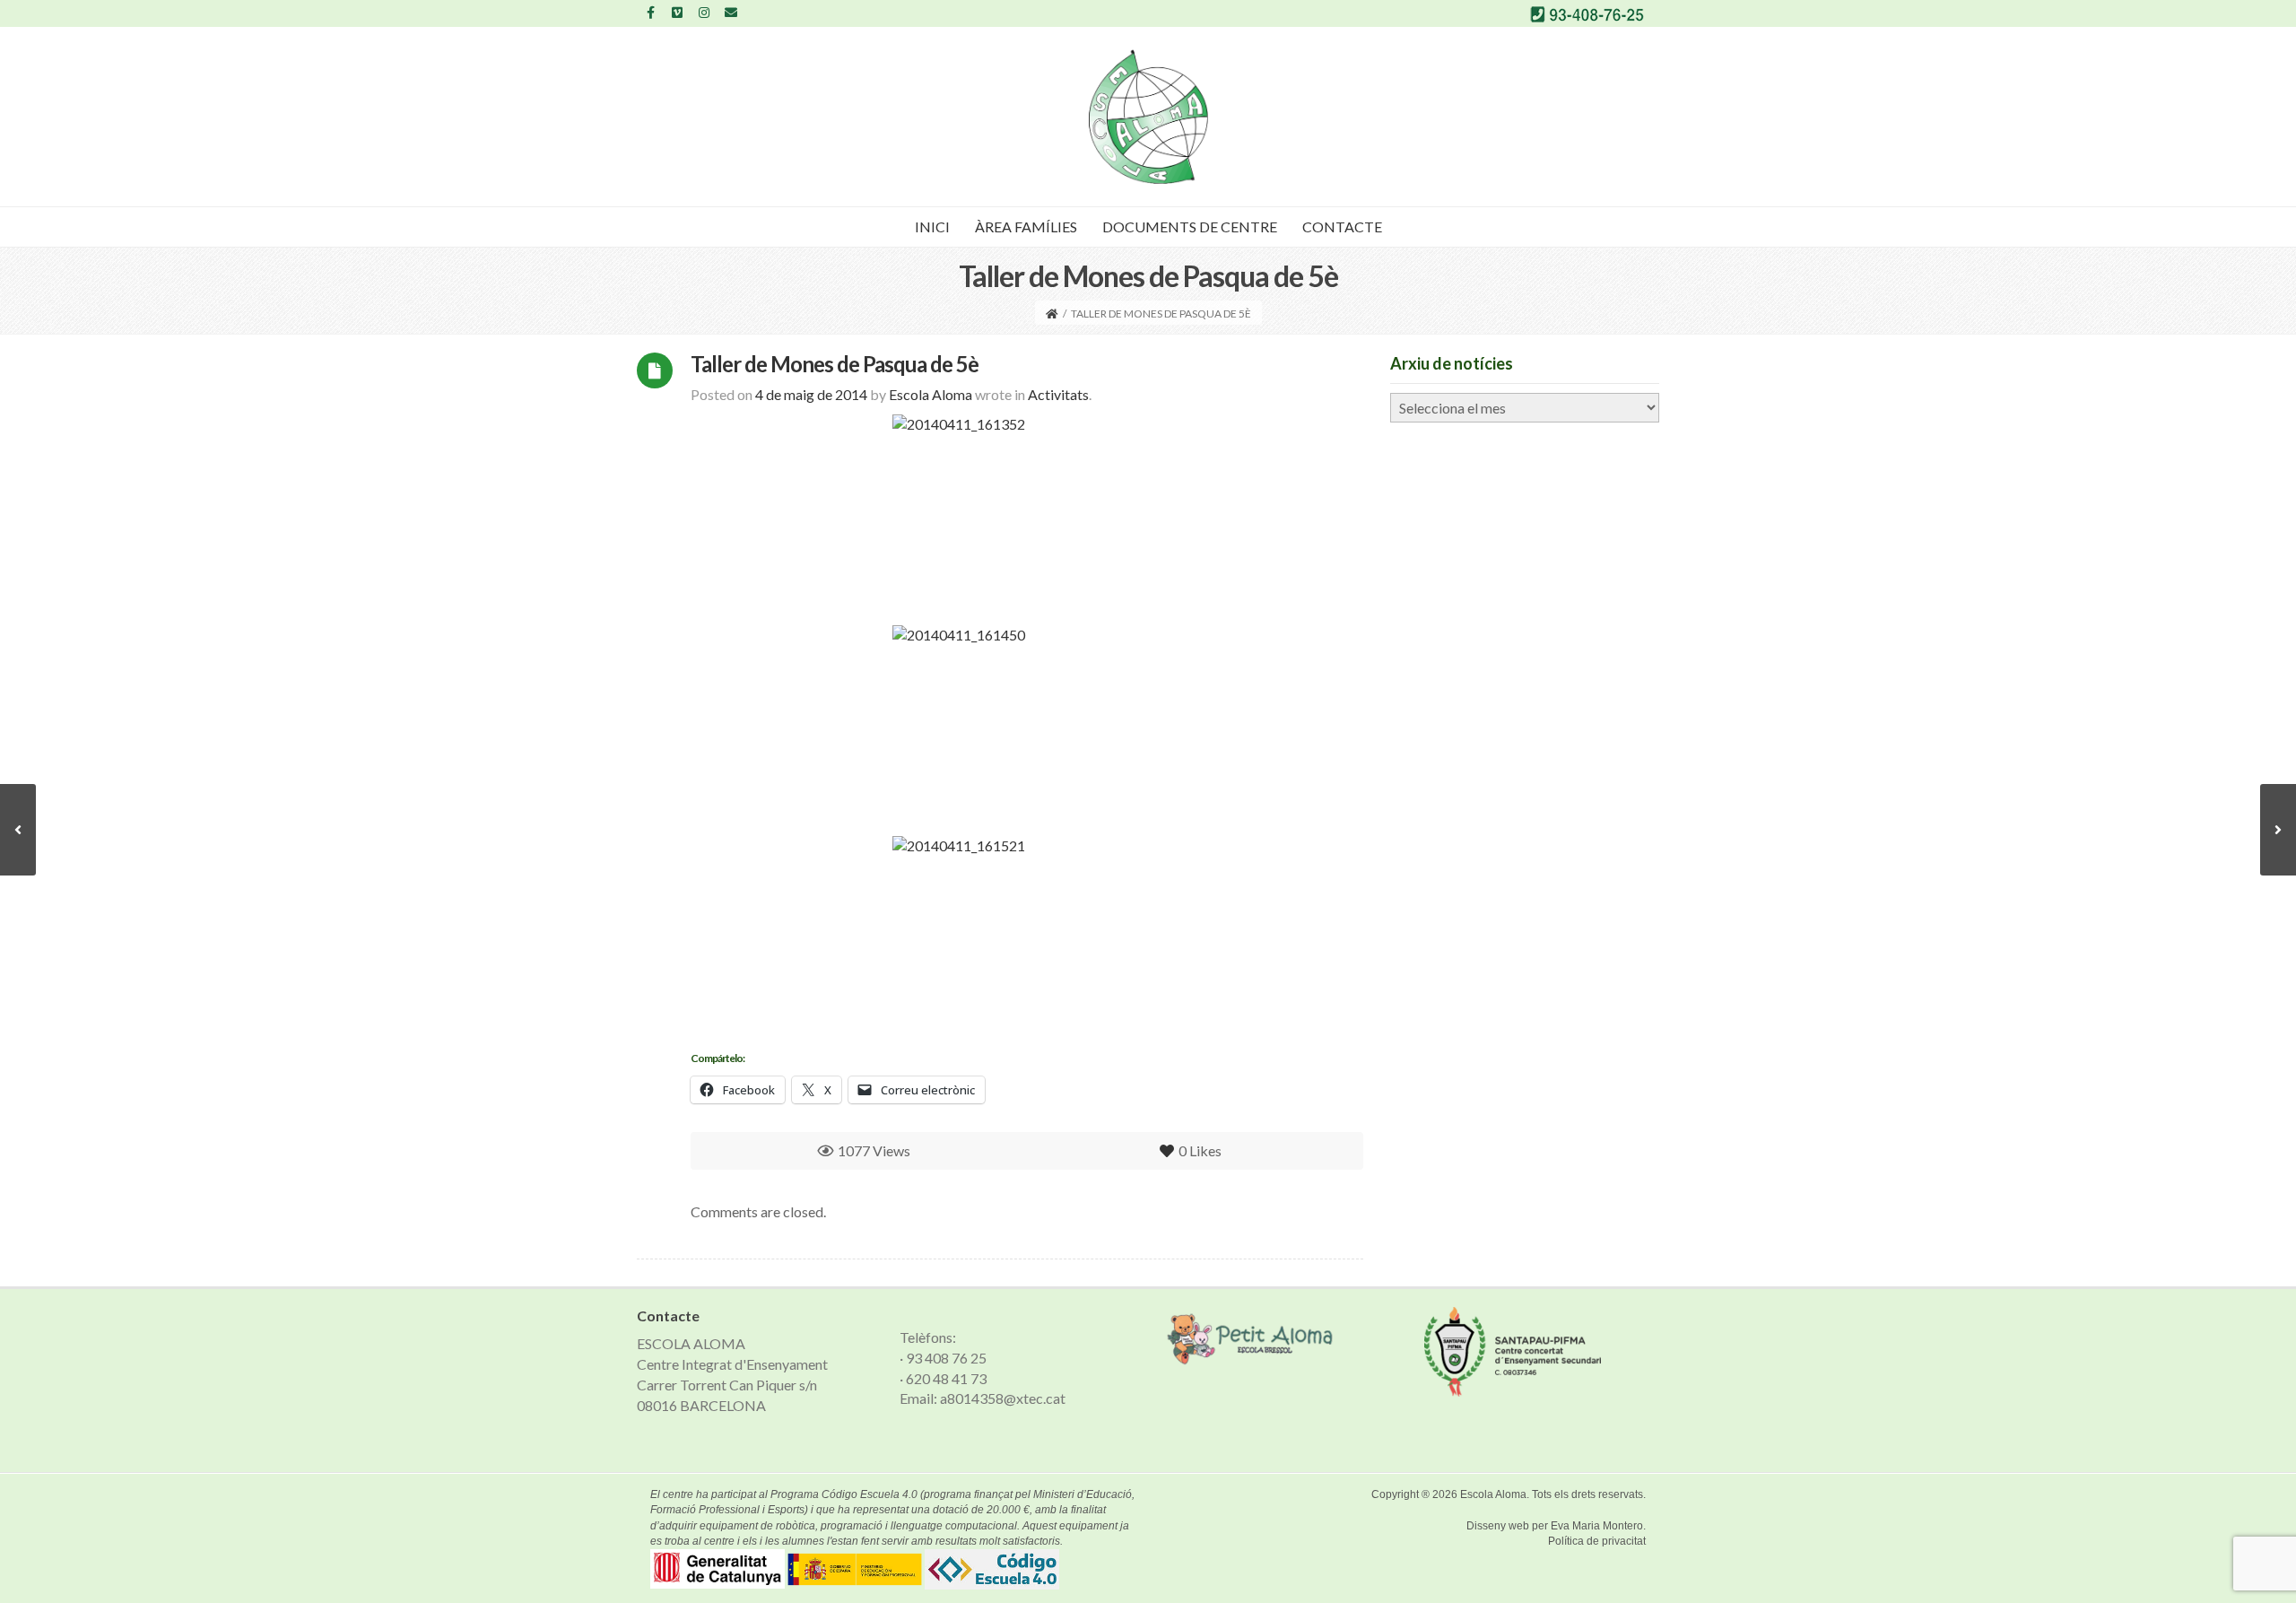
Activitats (1058, 394)
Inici (932, 227)
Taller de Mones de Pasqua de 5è (835, 364)
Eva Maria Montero (1597, 1526)
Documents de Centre (1190, 227)
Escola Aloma (1493, 1494)
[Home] (1052, 314)
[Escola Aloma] (1148, 117)
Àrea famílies (1026, 227)
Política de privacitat (1597, 1541)
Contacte (1342, 227)
